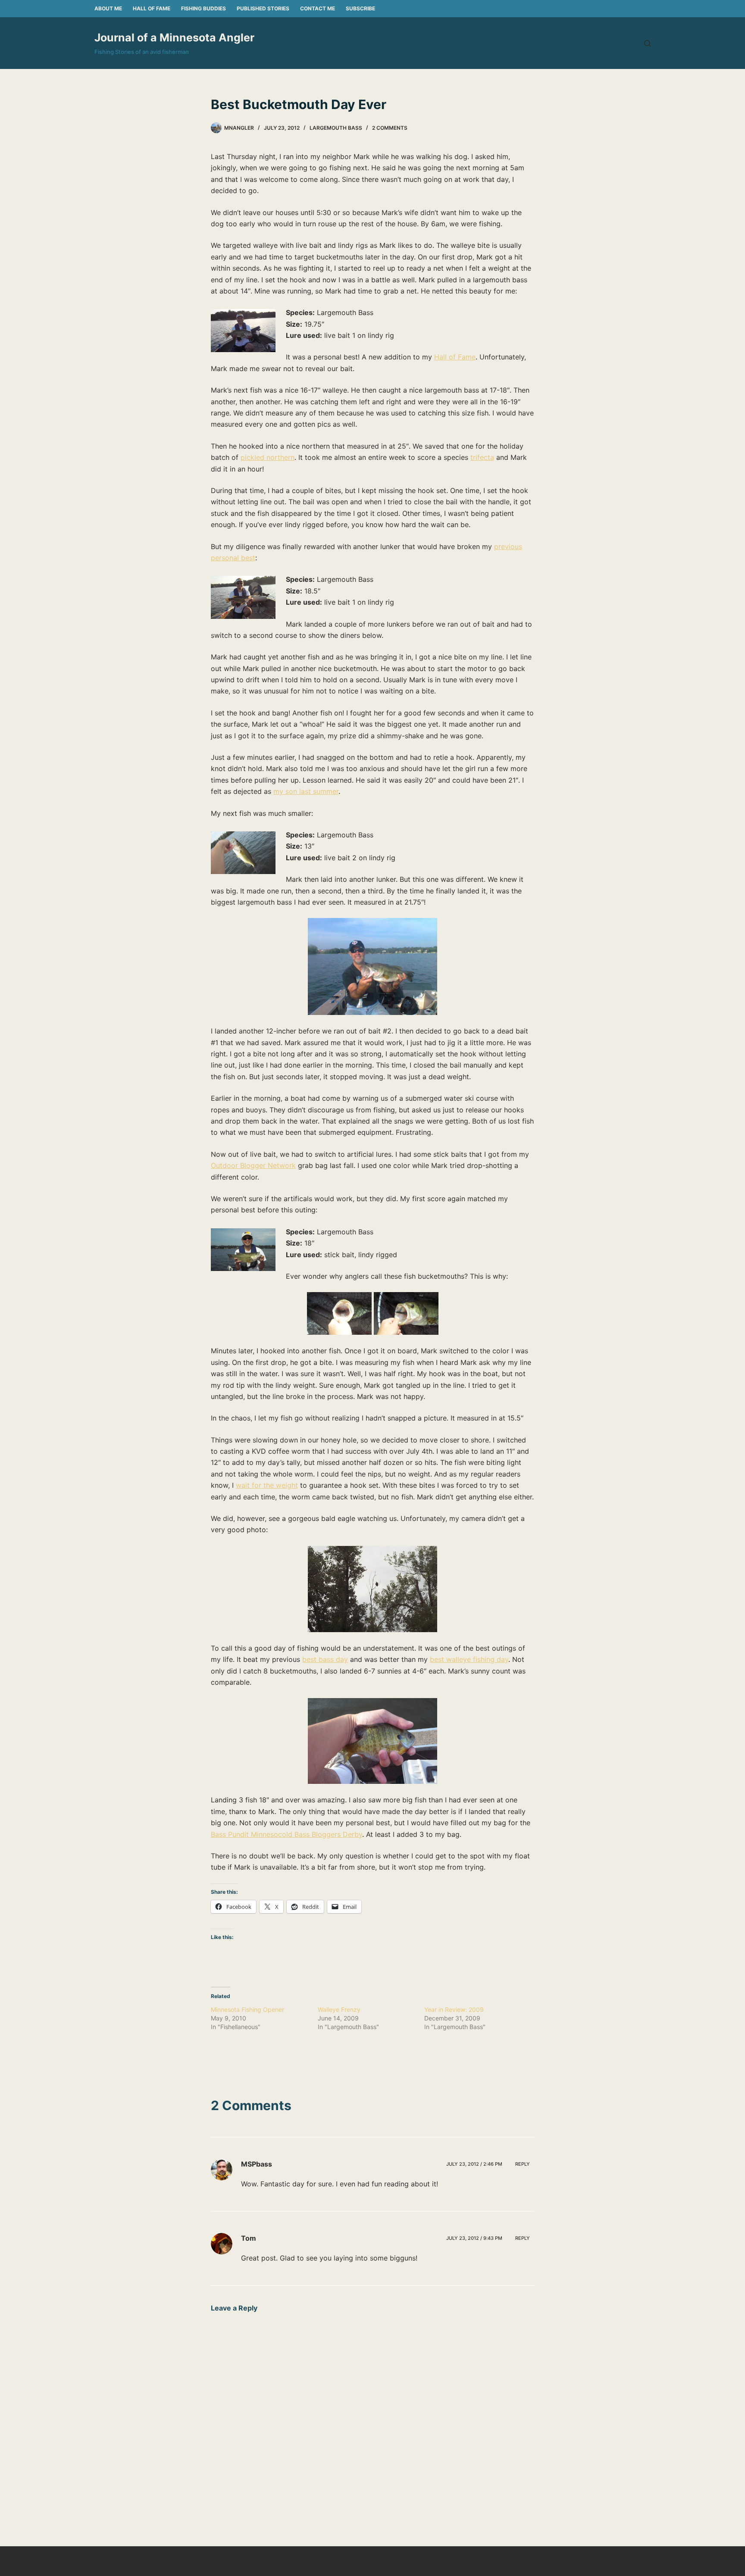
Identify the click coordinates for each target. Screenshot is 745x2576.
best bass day (325, 1659)
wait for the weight (267, 1485)
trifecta (482, 457)
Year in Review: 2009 (454, 2009)
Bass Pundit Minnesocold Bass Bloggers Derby (286, 1834)
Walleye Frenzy (339, 2009)
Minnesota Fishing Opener (247, 2009)
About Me (108, 8)
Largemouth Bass (336, 128)
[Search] (647, 43)
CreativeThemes (249, 2561)
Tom (249, 2238)
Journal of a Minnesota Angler (174, 37)
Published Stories (263, 8)
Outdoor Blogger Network (253, 1165)
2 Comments (390, 128)
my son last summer (306, 791)
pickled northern (268, 457)
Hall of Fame (152, 8)
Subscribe (360, 8)
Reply (523, 2164)
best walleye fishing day (469, 1659)
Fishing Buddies (203, 8)
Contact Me (318, 8)
